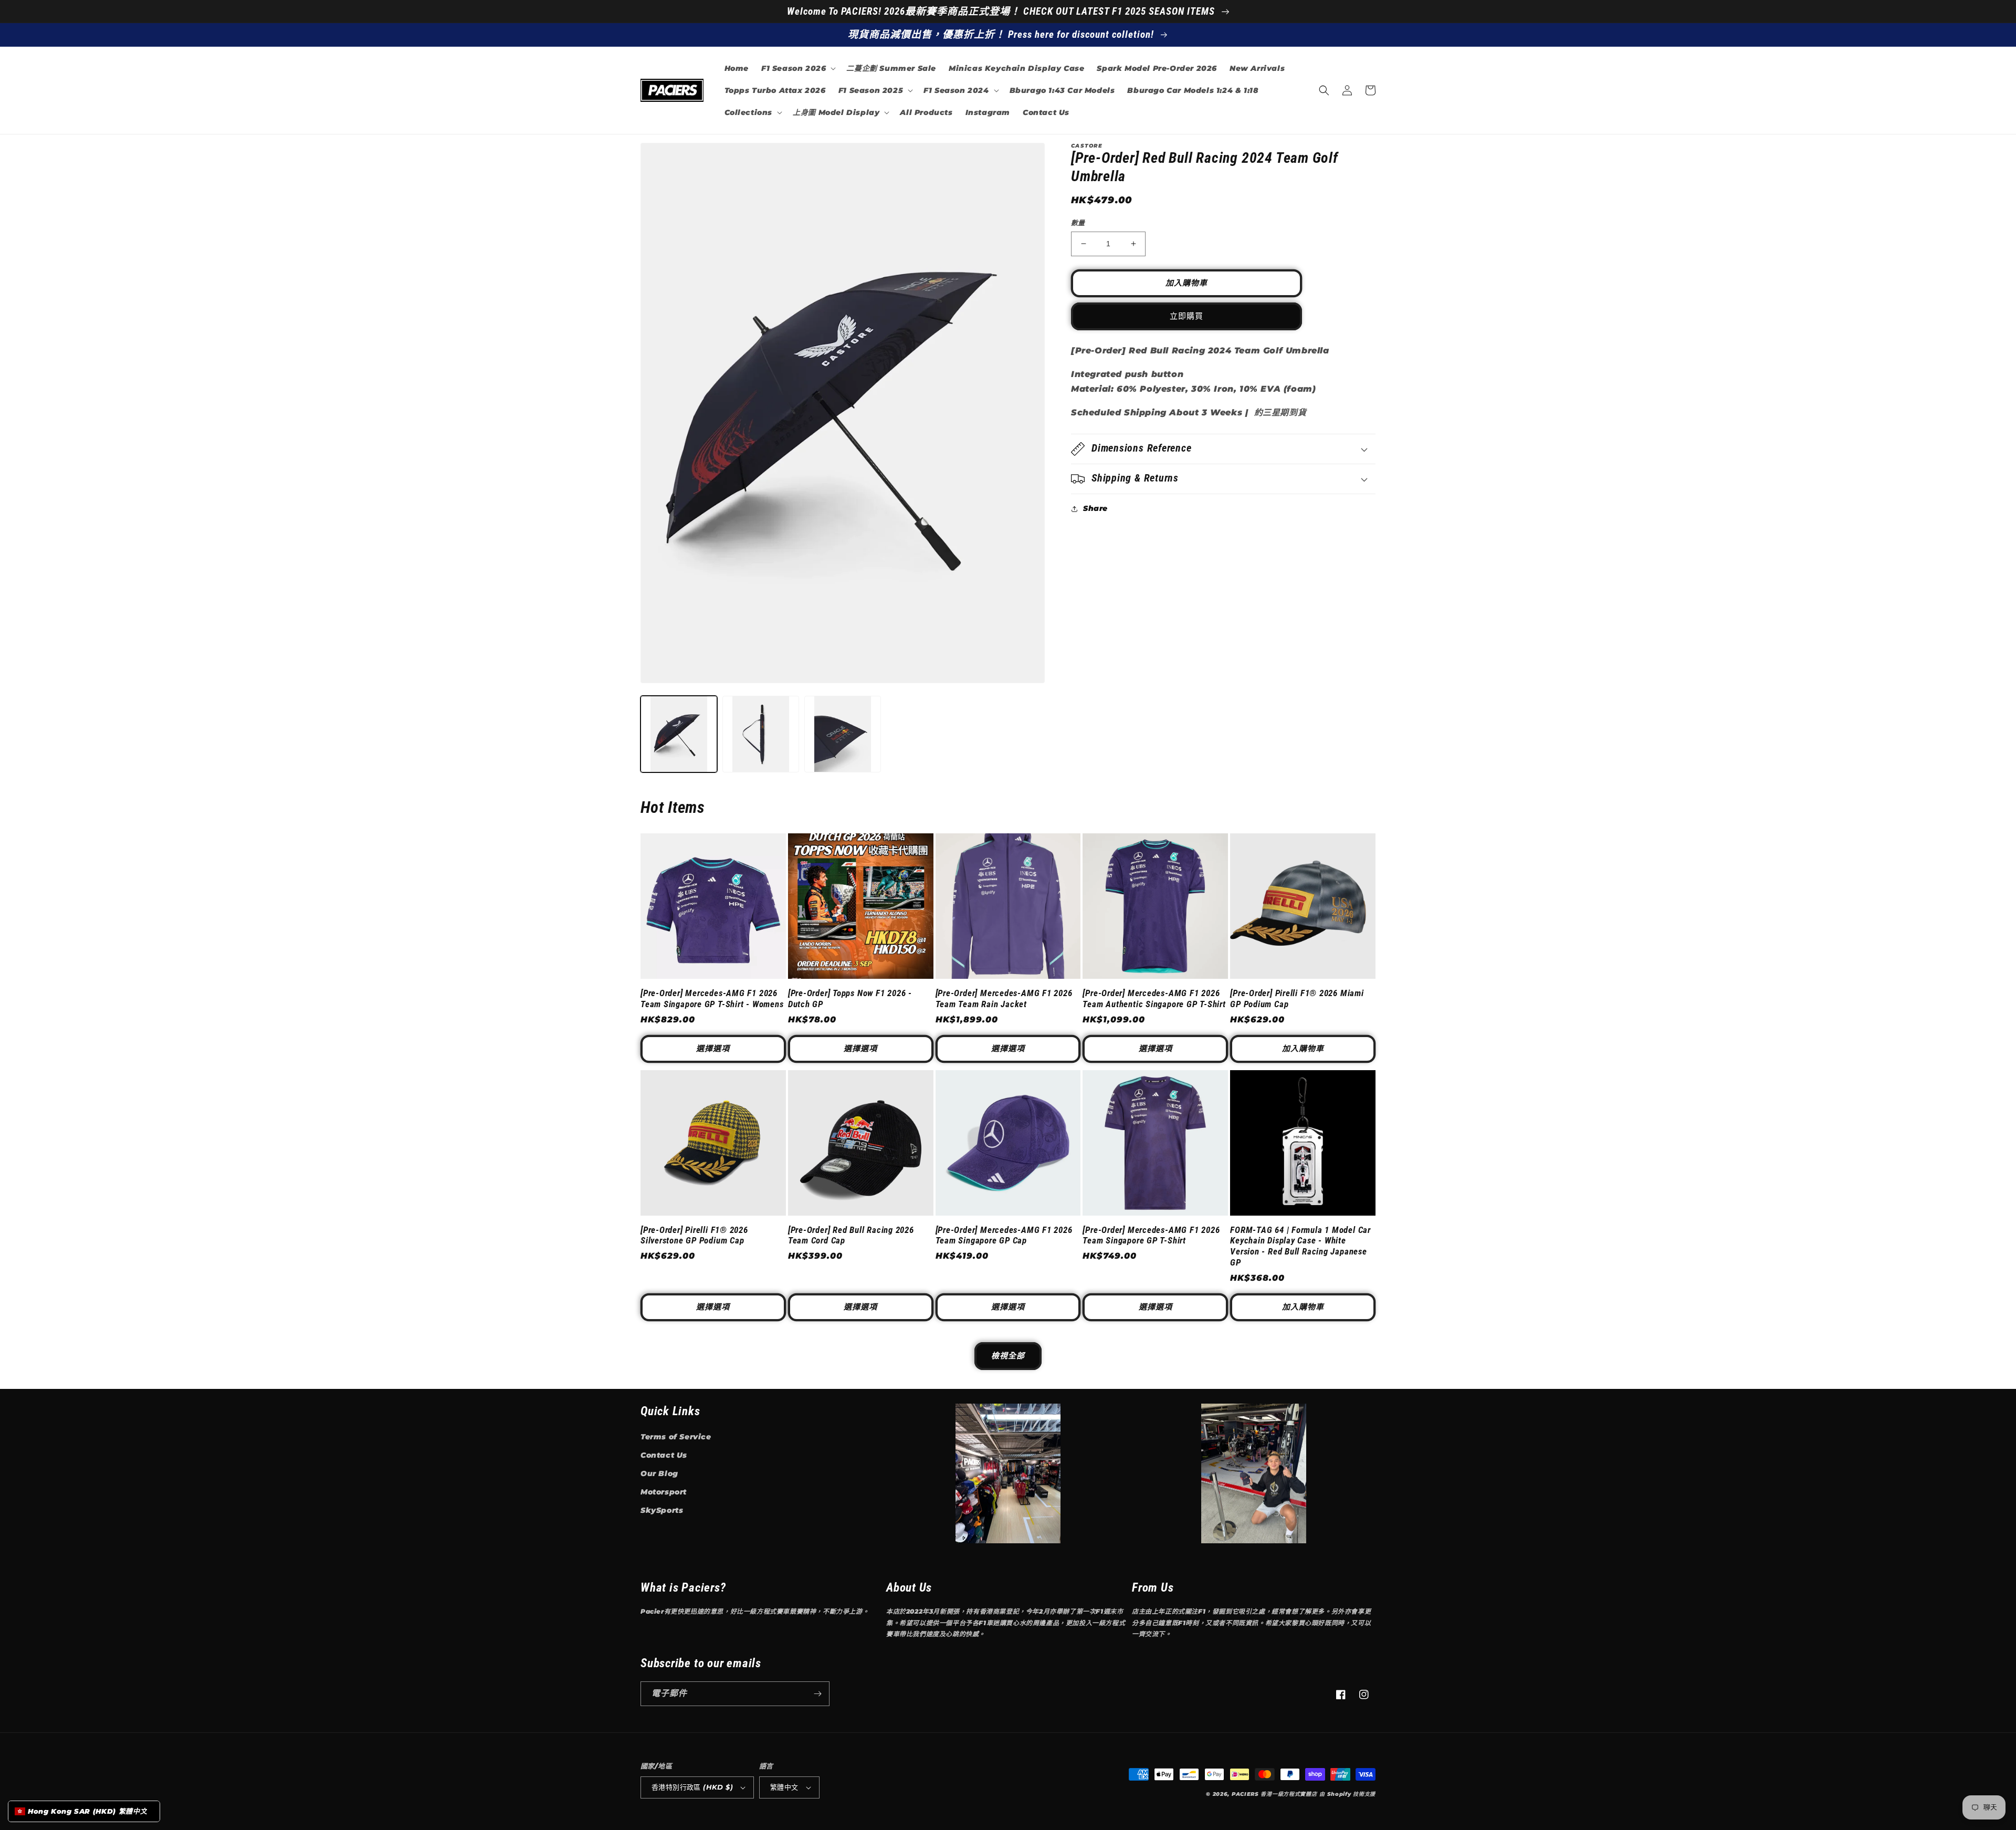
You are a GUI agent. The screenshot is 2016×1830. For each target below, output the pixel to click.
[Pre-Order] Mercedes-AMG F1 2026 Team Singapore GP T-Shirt (1151, 1235)
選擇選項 (713, 1048)
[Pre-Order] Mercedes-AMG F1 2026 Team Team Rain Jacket (1004, 998)
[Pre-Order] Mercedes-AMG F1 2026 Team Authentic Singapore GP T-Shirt (1154, 998)
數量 (1078, 223)
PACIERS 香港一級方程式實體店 (1274, 1794)
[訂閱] (817, 1694)
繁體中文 (784, 1787)
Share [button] (1095, 508)
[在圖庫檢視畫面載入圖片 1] (679, 734)
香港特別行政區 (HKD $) (692, 1787)
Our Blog (659, 1473)
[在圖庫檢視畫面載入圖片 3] (843, 734)
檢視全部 (1008, 1356)
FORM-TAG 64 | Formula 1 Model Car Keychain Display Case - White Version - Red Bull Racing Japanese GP (1300, 1246)
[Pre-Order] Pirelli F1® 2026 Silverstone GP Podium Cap (694, 1235)
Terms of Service (676, 1437)
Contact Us (664, 1455)
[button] (797, 68)
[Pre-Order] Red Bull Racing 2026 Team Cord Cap (851, 1235)
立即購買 (1186, 316)
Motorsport (664, 1492)
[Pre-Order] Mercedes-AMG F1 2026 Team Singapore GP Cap (1004, 1235)
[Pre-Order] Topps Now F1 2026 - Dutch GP (850, 998)
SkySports (662, 1510)
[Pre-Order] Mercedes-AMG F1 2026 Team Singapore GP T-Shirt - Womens (712, 998)
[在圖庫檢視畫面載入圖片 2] (761, 734)
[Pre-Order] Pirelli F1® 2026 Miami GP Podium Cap (1297, 998)
